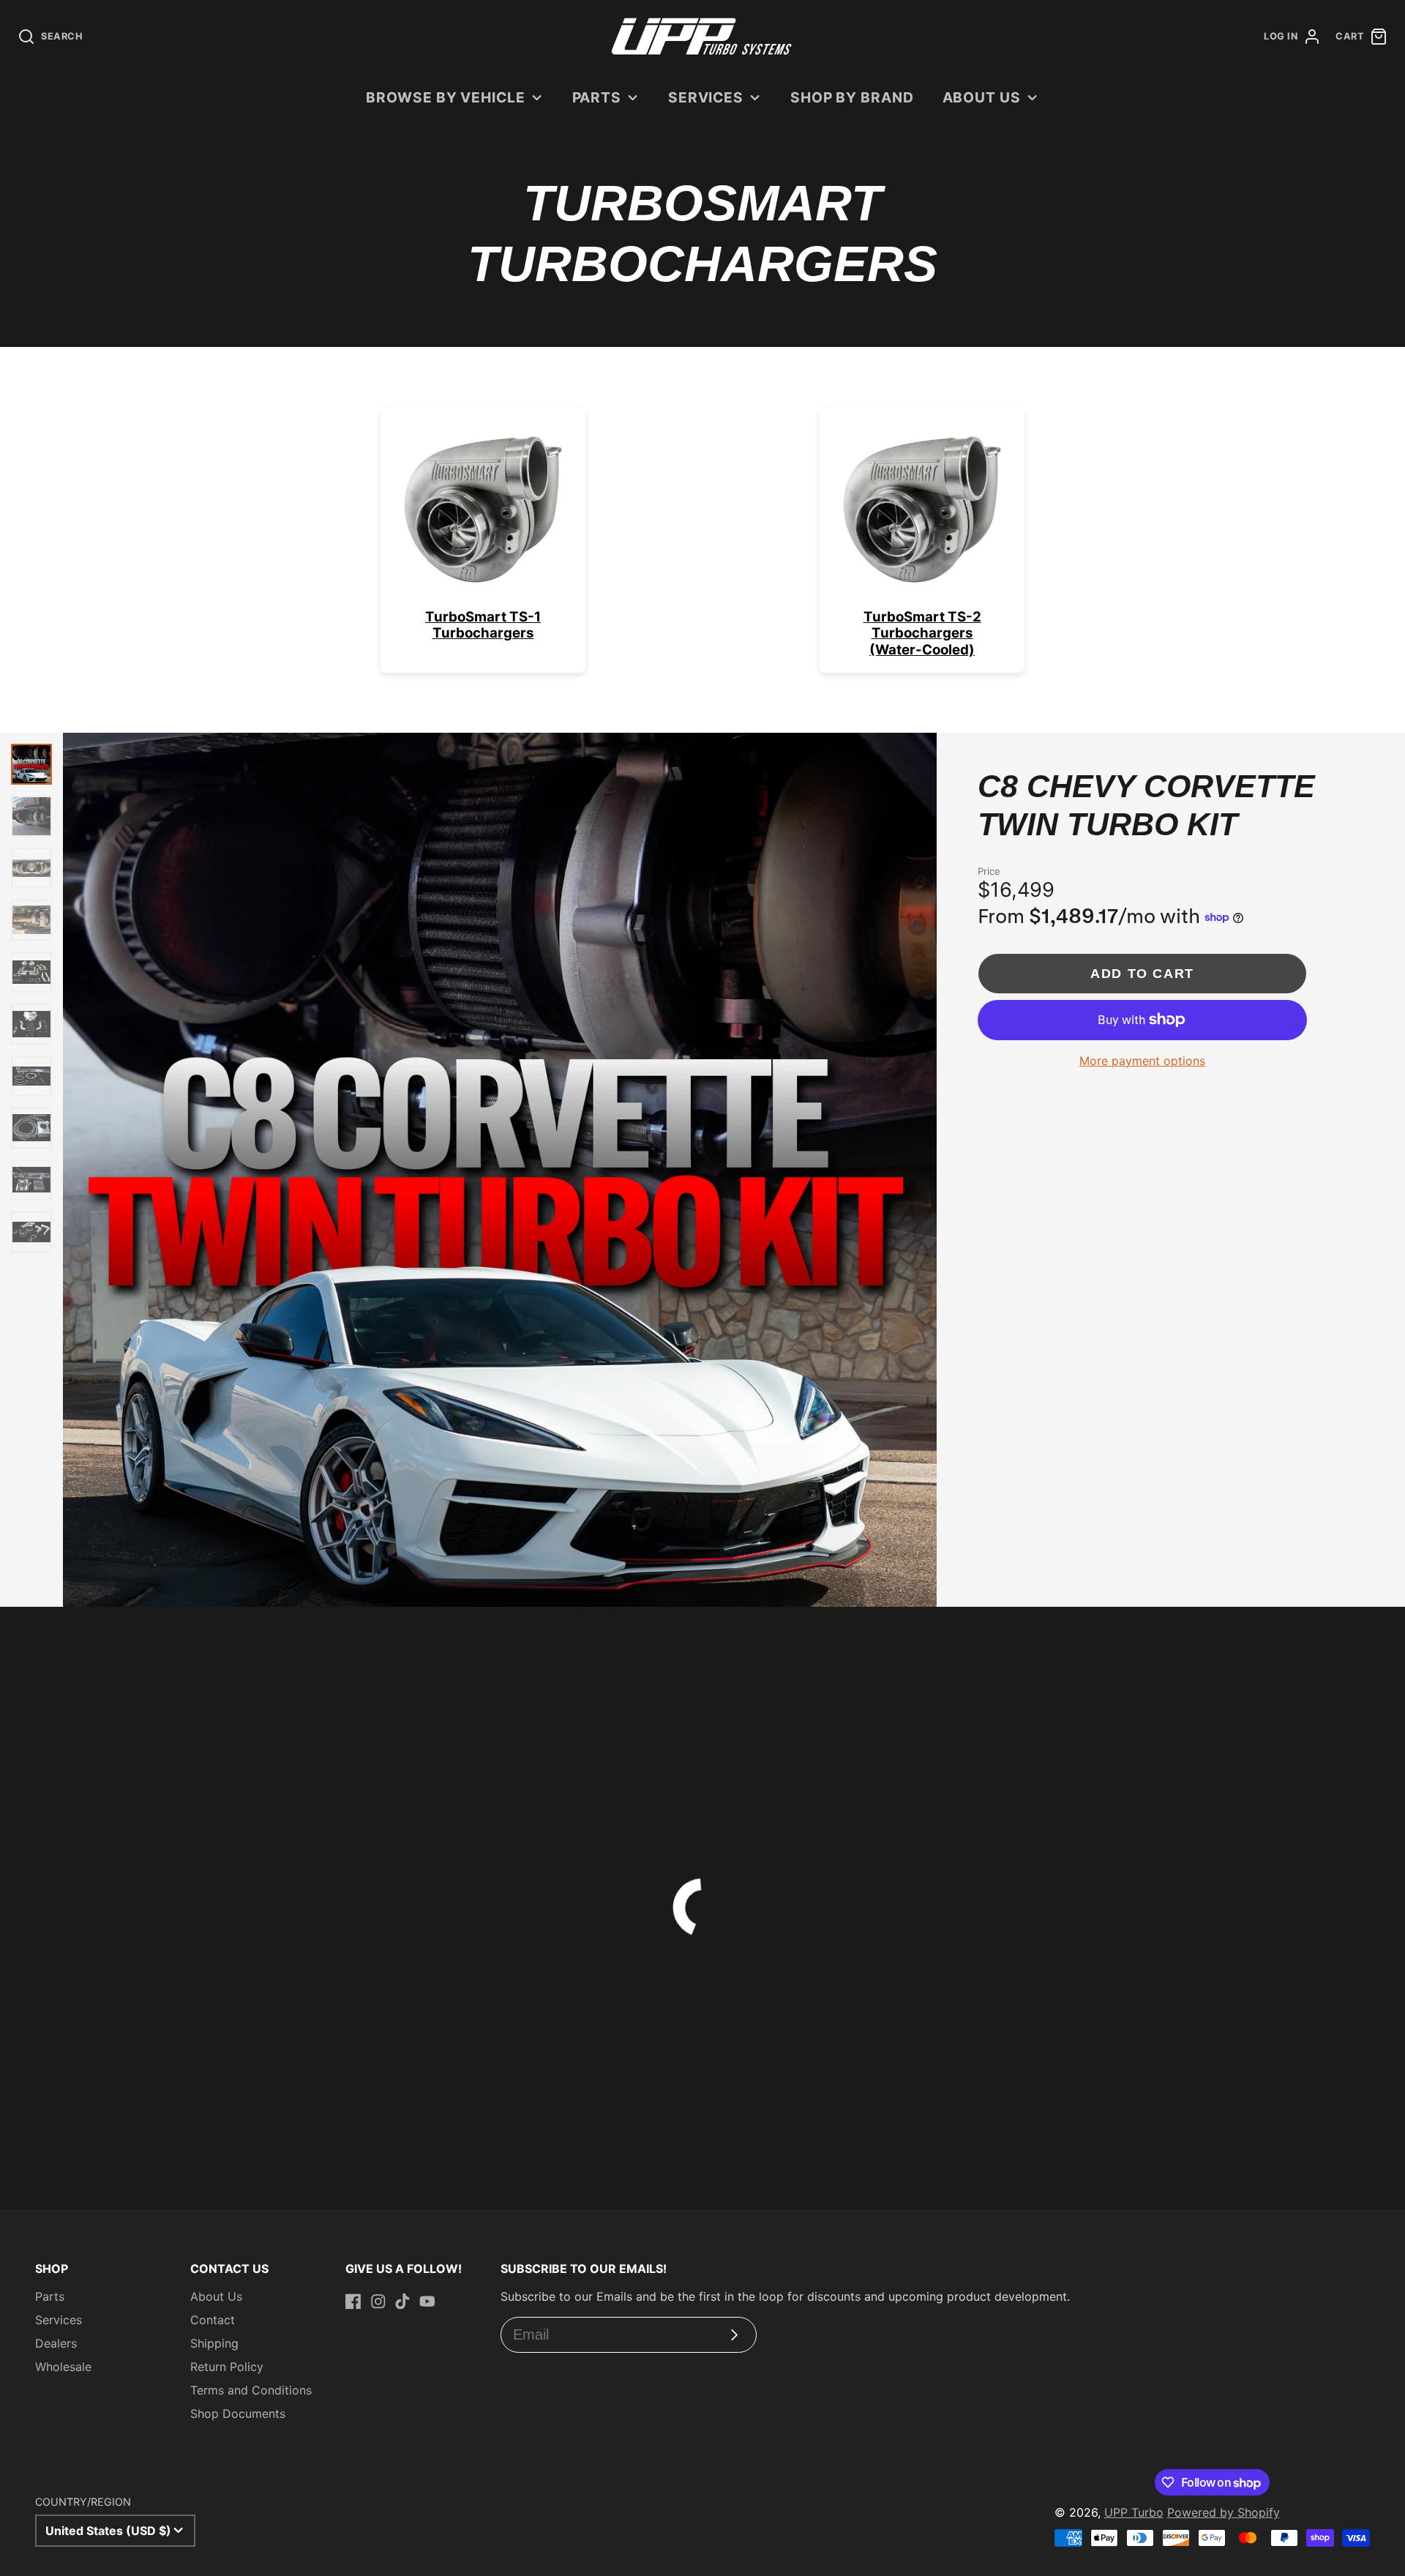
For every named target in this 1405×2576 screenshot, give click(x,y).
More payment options (1142, 1061)
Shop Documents (238, 2413)
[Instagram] (378, 2301)
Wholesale (63, 2367)
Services (706, 97)
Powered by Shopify (1224, 2512)
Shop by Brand (852, 97)
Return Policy (227, 2367)
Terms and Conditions (251, 2390)
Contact (213, 2320)
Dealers (56, 2343)
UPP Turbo (1134, 2512)
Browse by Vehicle (446, 97)
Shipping (214, 2343)
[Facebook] (353, 2301)
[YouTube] (427, 2301)
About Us (982, 97)
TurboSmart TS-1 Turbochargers (483, 625)
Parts (597, 97)
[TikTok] (402, 2301)
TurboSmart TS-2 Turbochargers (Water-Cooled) (922, 633)
